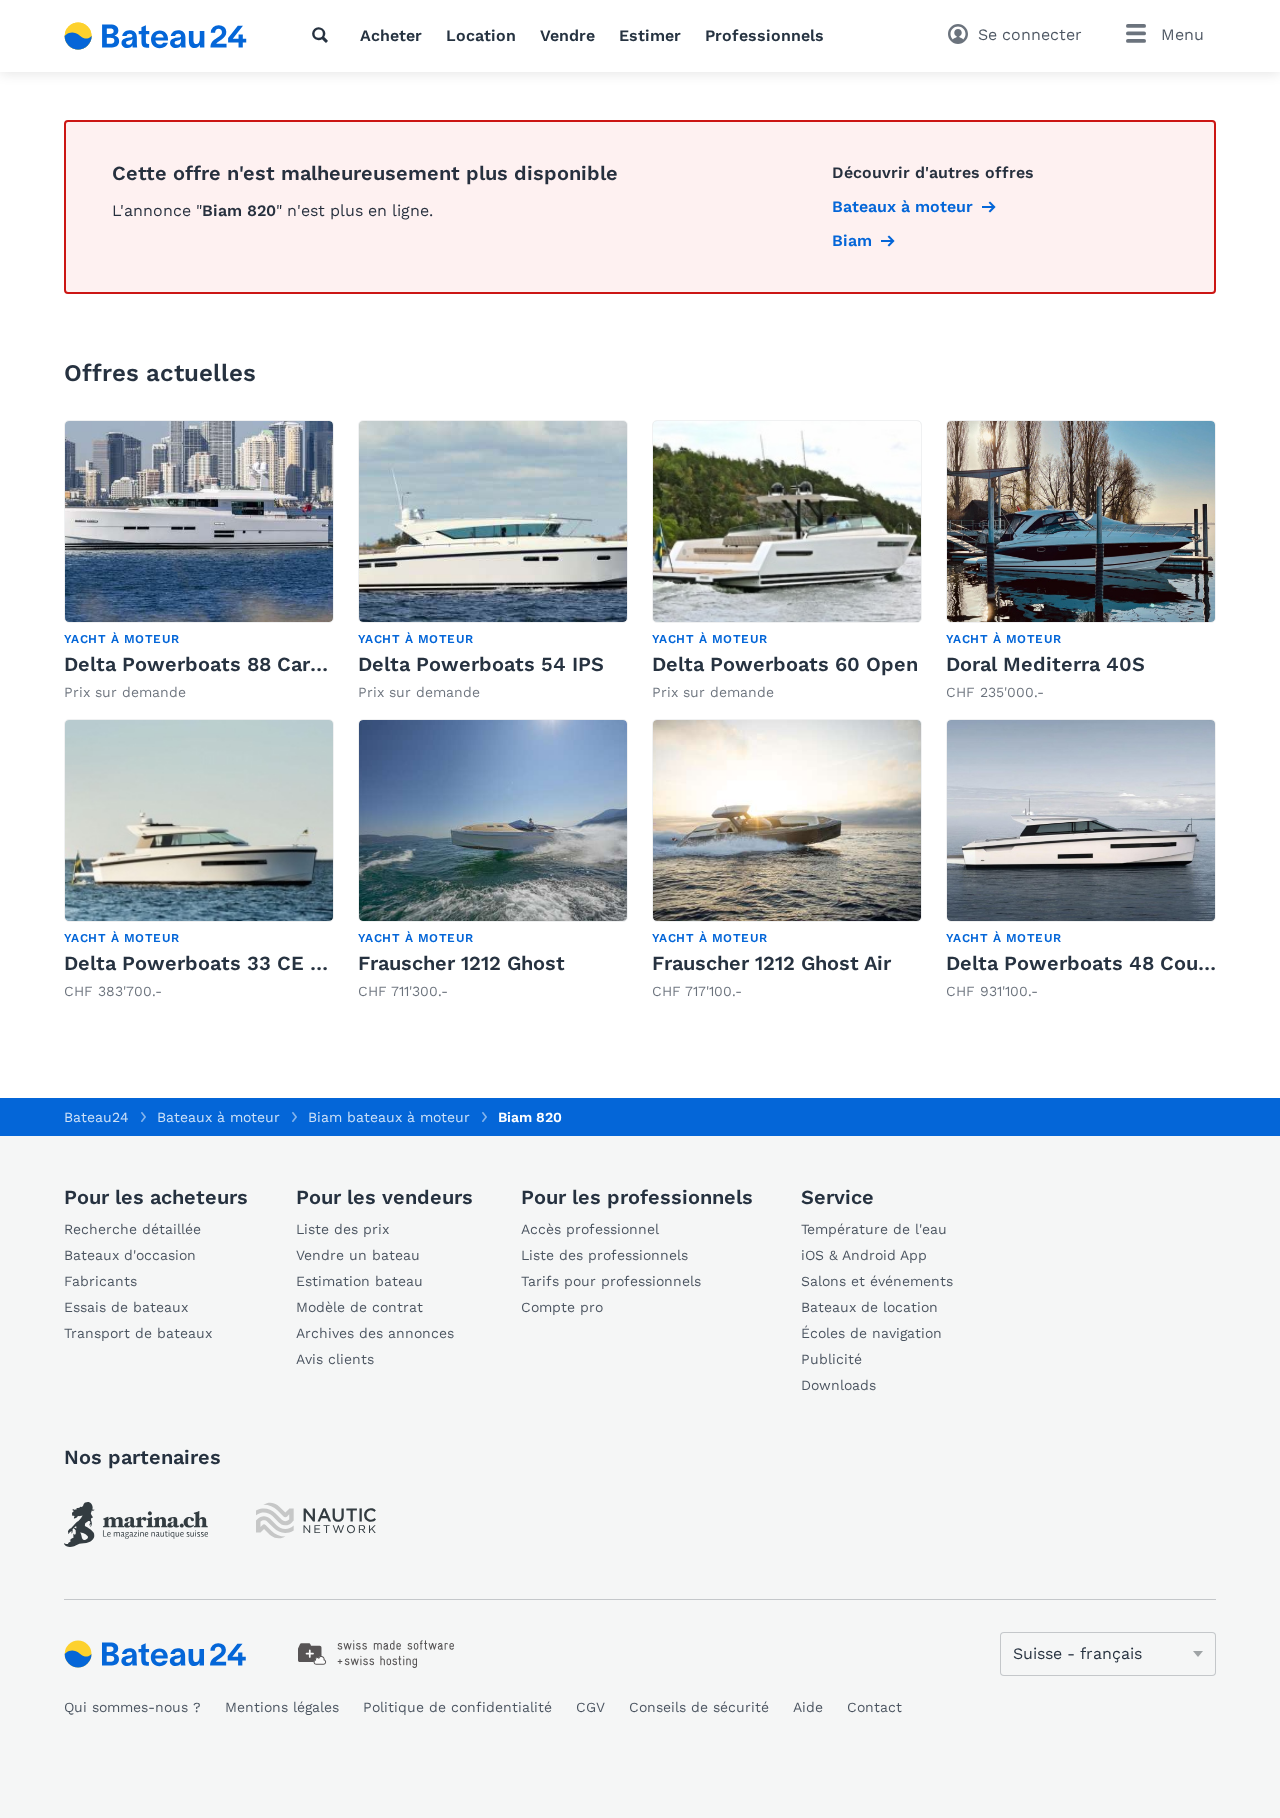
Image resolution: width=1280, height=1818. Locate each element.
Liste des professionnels (604, 1255)
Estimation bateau (359, 1281)
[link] (199, 561)
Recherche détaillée (132, 1229)
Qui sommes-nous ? (132, 1707)
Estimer (650, 35)
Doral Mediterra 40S (1045, 664)
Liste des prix (342, 1229)
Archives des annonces (375, 1333)
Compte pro (562, 1307)
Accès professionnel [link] (590, 1229)
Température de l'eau (874, 1229)
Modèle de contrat (359, 1307)
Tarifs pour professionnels (611, 1281)
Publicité (831, 1359)
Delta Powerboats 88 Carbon (205, 664)
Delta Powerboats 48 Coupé (1084, 963)
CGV (590, 1707)
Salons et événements (877, 1281)
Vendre (567, 35)
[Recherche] (324, 35)
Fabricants (100, 1281)
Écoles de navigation (871, 1333)
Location (481, 35)
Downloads (838, 1385)
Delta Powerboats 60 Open (785, 664)
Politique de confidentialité (457, 1707)
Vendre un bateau (358, 1255)
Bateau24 (96, 1117)
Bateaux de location (869, 1307)
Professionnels (764, 35)
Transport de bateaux (138, 1333)
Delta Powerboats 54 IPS (481, 664)
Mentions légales (282, 1707)
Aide (808, 1707)
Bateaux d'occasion (130, 1255)
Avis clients (335, 1359)
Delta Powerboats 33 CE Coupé (218, 963)
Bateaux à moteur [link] (902, 206)
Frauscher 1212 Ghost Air (771, 963)
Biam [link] (852, 240)
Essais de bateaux (126, 1307)
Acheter (391, 35)
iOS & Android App (864, 1255)
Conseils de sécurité (699, 1707)
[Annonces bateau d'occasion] (156, 36)
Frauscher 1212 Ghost (461, 963)
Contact (874, 1707)
